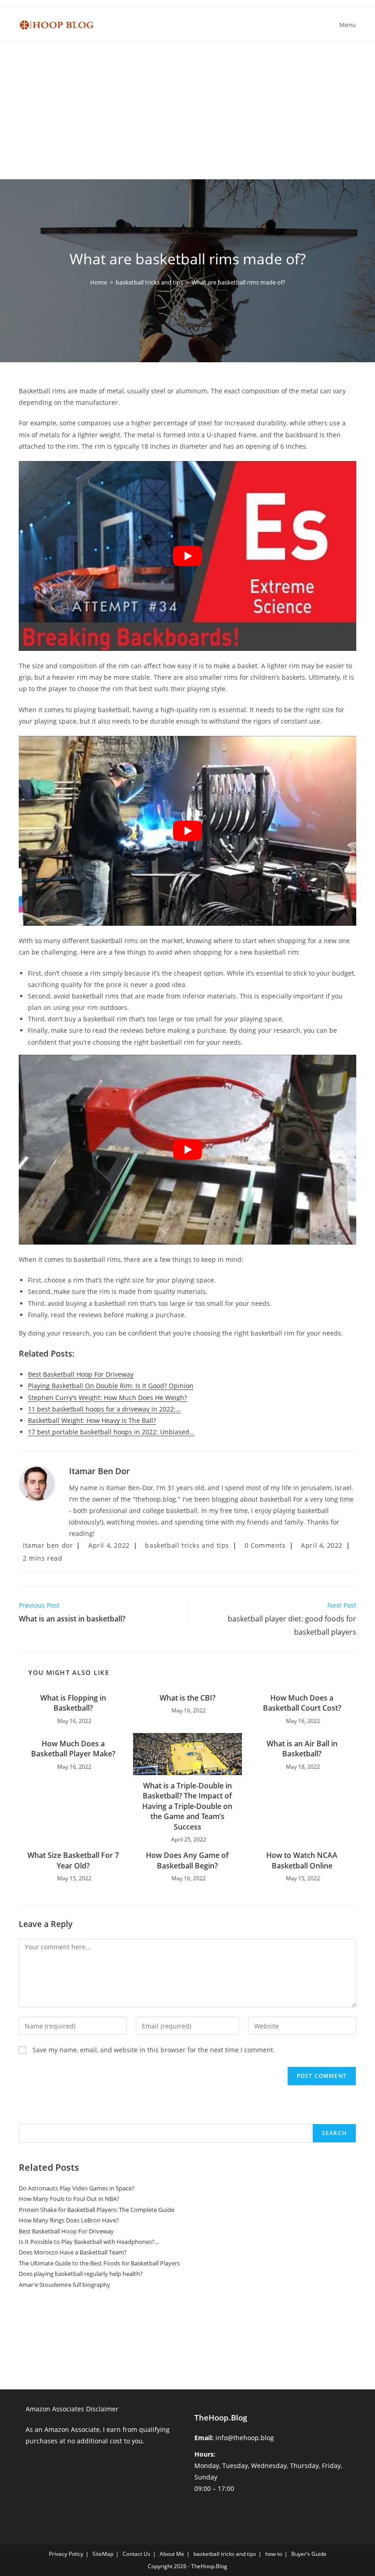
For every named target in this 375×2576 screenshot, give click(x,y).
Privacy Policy (66, 2554)
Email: (204, 2438)
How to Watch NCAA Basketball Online (302, 1860)
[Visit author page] (37, 1483)
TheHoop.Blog (221, 2418)
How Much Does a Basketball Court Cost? (302, 1703)
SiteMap (103, 2554)
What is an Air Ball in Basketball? (302, 1749)
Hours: (205, 2454)
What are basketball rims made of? (238, 282)
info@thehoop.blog (245, 2438)
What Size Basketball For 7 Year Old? (73, 1860)
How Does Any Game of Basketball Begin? (187, 1860)
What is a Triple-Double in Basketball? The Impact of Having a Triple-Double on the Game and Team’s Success (187, 1806)
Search (28, 2118)
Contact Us (137, 2554)
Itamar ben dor (99, 1471)
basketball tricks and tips (187, 1545)
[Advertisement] (187, 111)
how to (274, 2554)
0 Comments (265, 1545)
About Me (172, 2554)
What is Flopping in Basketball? (73, 1703)
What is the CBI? (187, 1698)
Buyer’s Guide (309, 2554)
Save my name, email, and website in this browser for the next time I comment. (154, 2050)
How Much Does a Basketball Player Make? (73, 1749)
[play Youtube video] (187, 556)
